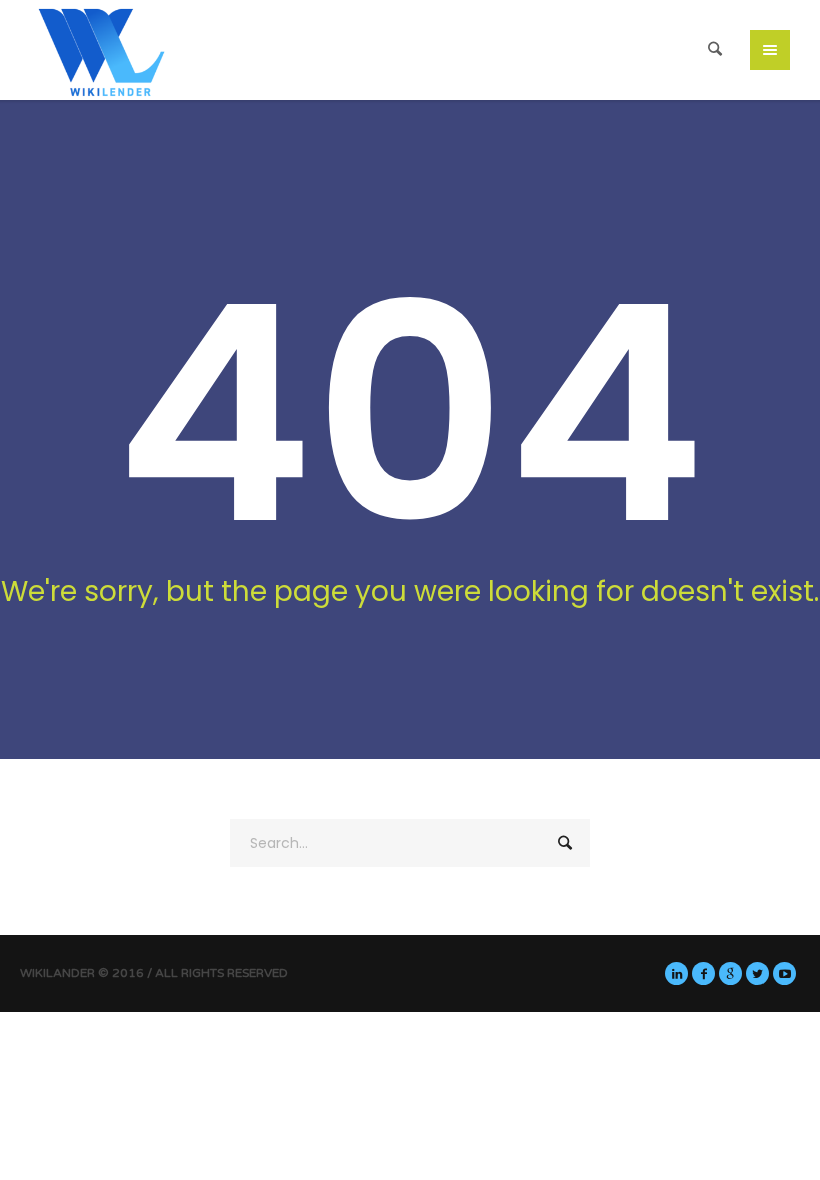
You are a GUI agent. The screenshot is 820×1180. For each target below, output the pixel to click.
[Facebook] (703, 973)
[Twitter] (757, 973)
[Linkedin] (676, 973)
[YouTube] (784, 973)
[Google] (730, 973)
